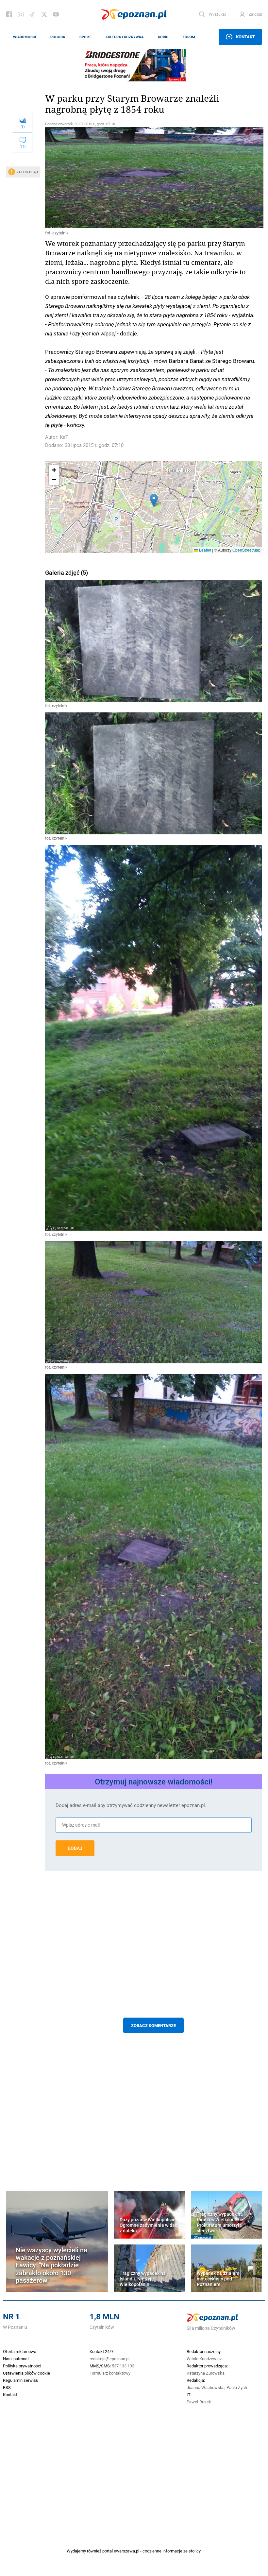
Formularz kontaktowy (110, 2373)
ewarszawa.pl (126, 2551)
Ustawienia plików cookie (26, 2373)
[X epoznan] (44, 14)
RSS (7, 2387)
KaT (64, 437)
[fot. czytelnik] (154, 178)
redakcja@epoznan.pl (109, 2359)
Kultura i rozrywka (125, 37)
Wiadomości (25, 37)
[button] (154, 500)
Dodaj (75, 1848)
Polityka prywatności (22, 2366)
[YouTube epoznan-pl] (56, 14)
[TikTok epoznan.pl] (32, 14)
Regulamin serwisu (21, 2380)
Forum (189, 37)
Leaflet (205, 550)
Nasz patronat (16, 2359)
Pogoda (58, 37)
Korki (163, 37)
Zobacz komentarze (153, 2025)
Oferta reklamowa (20, 2351)
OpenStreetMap (246, 550)
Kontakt (245, 37)
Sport (85, 37)
